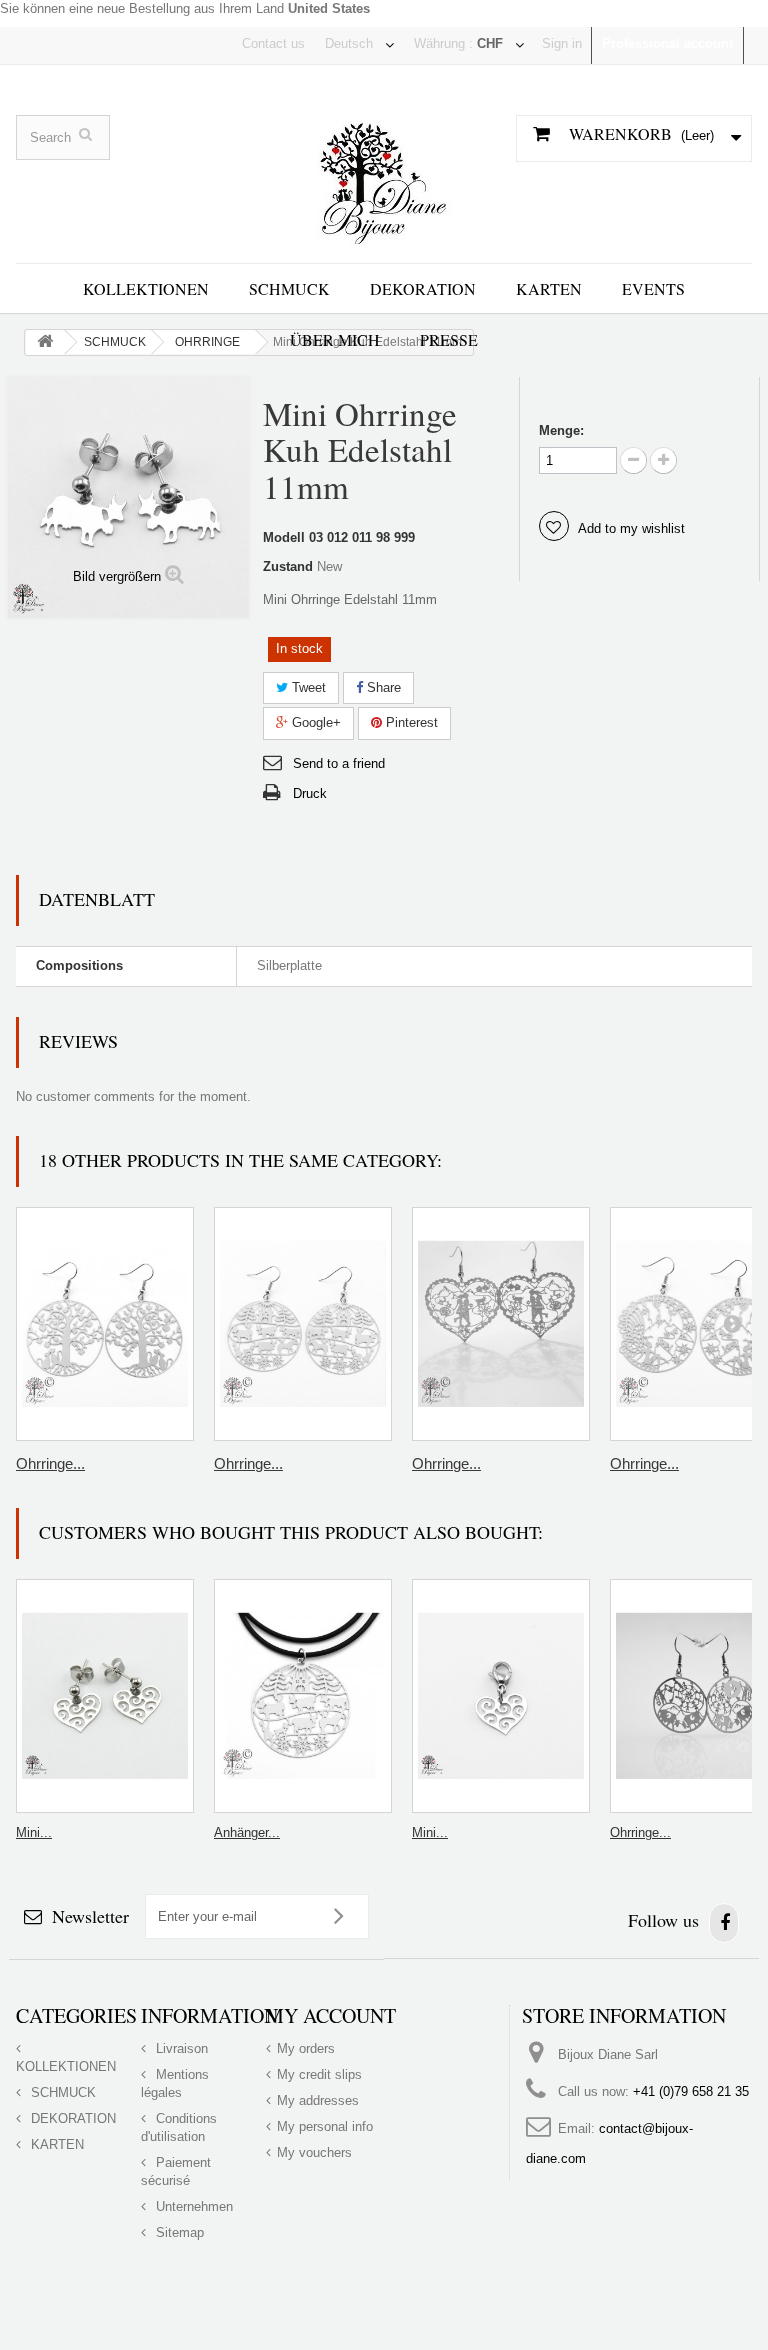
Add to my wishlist (630, 528)
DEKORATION (423, 288)
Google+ (314, 722)
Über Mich (335, 339)
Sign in (562, 43)
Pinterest (410, 722)
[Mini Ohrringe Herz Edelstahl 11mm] (105, 1696)
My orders (306, 2048)
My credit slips (319, 2074)
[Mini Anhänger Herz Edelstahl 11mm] (501, 1696)
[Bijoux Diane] (384, 175)
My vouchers (314, 2152)
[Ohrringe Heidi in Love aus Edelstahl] (501, 1324)
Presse (449, 339)
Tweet (307, 687)
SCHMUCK (289, 288)
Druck (310, 793)
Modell (284, 537)
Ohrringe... (50, 1463)
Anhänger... (247, 1832)
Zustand (288, 566)
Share (382, 687)
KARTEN (549, 288)
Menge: (561, 430)
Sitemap (178, 2232)
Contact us (273, 43)
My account (331, 2015)
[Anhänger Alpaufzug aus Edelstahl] (303, 1696)
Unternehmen (192, 2206)
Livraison (180, 2048)
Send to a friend (339, 763)
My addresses (318, 2100)
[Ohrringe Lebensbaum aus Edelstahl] (105, 1324)
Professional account (667, 43)
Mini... (34, 1832)
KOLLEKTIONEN (146, 288)
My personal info (325, 2126)
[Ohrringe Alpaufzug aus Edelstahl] (303, 1324)
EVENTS (653, 288)
